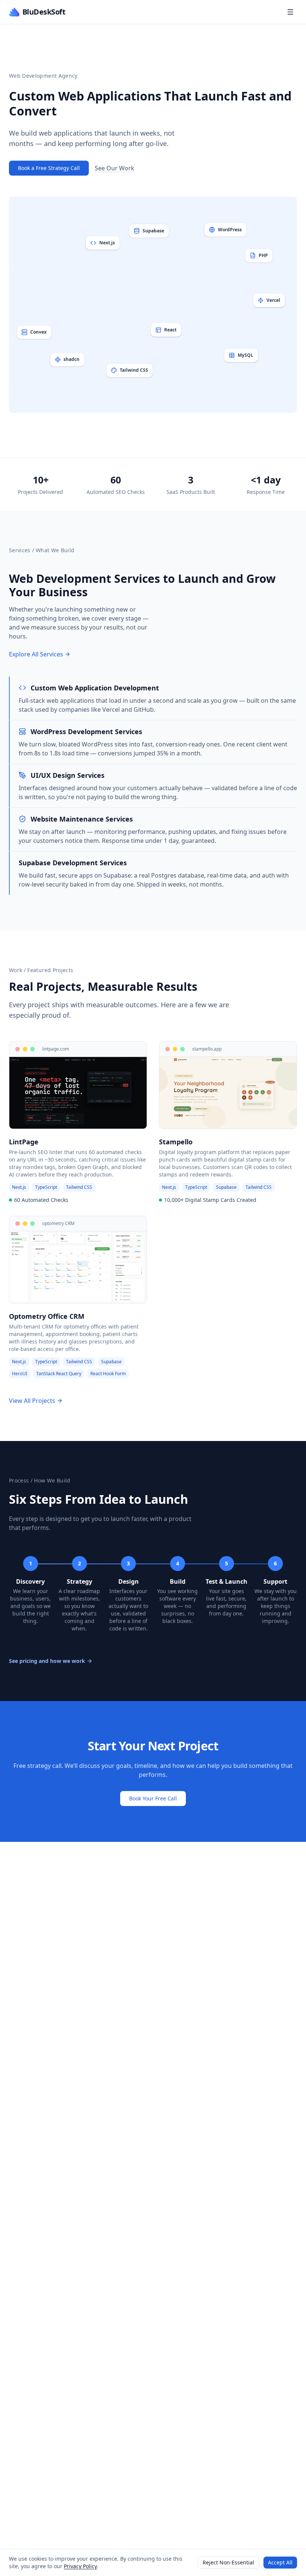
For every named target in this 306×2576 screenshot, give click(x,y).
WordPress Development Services (86, 732)
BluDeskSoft (44, 12)
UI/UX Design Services (68, 775)
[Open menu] (290, 12)
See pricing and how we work (47, 1661)
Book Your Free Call (153, 1798)
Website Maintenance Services (82, 819)
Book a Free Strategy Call (49, 168)
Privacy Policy (80, 2566)
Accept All (280, 2562)
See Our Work (115, 168)
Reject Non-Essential (228, 2562)
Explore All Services (36, 654)
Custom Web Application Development (95, 688)
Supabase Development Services (73, 863)
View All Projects (32, 1401)
